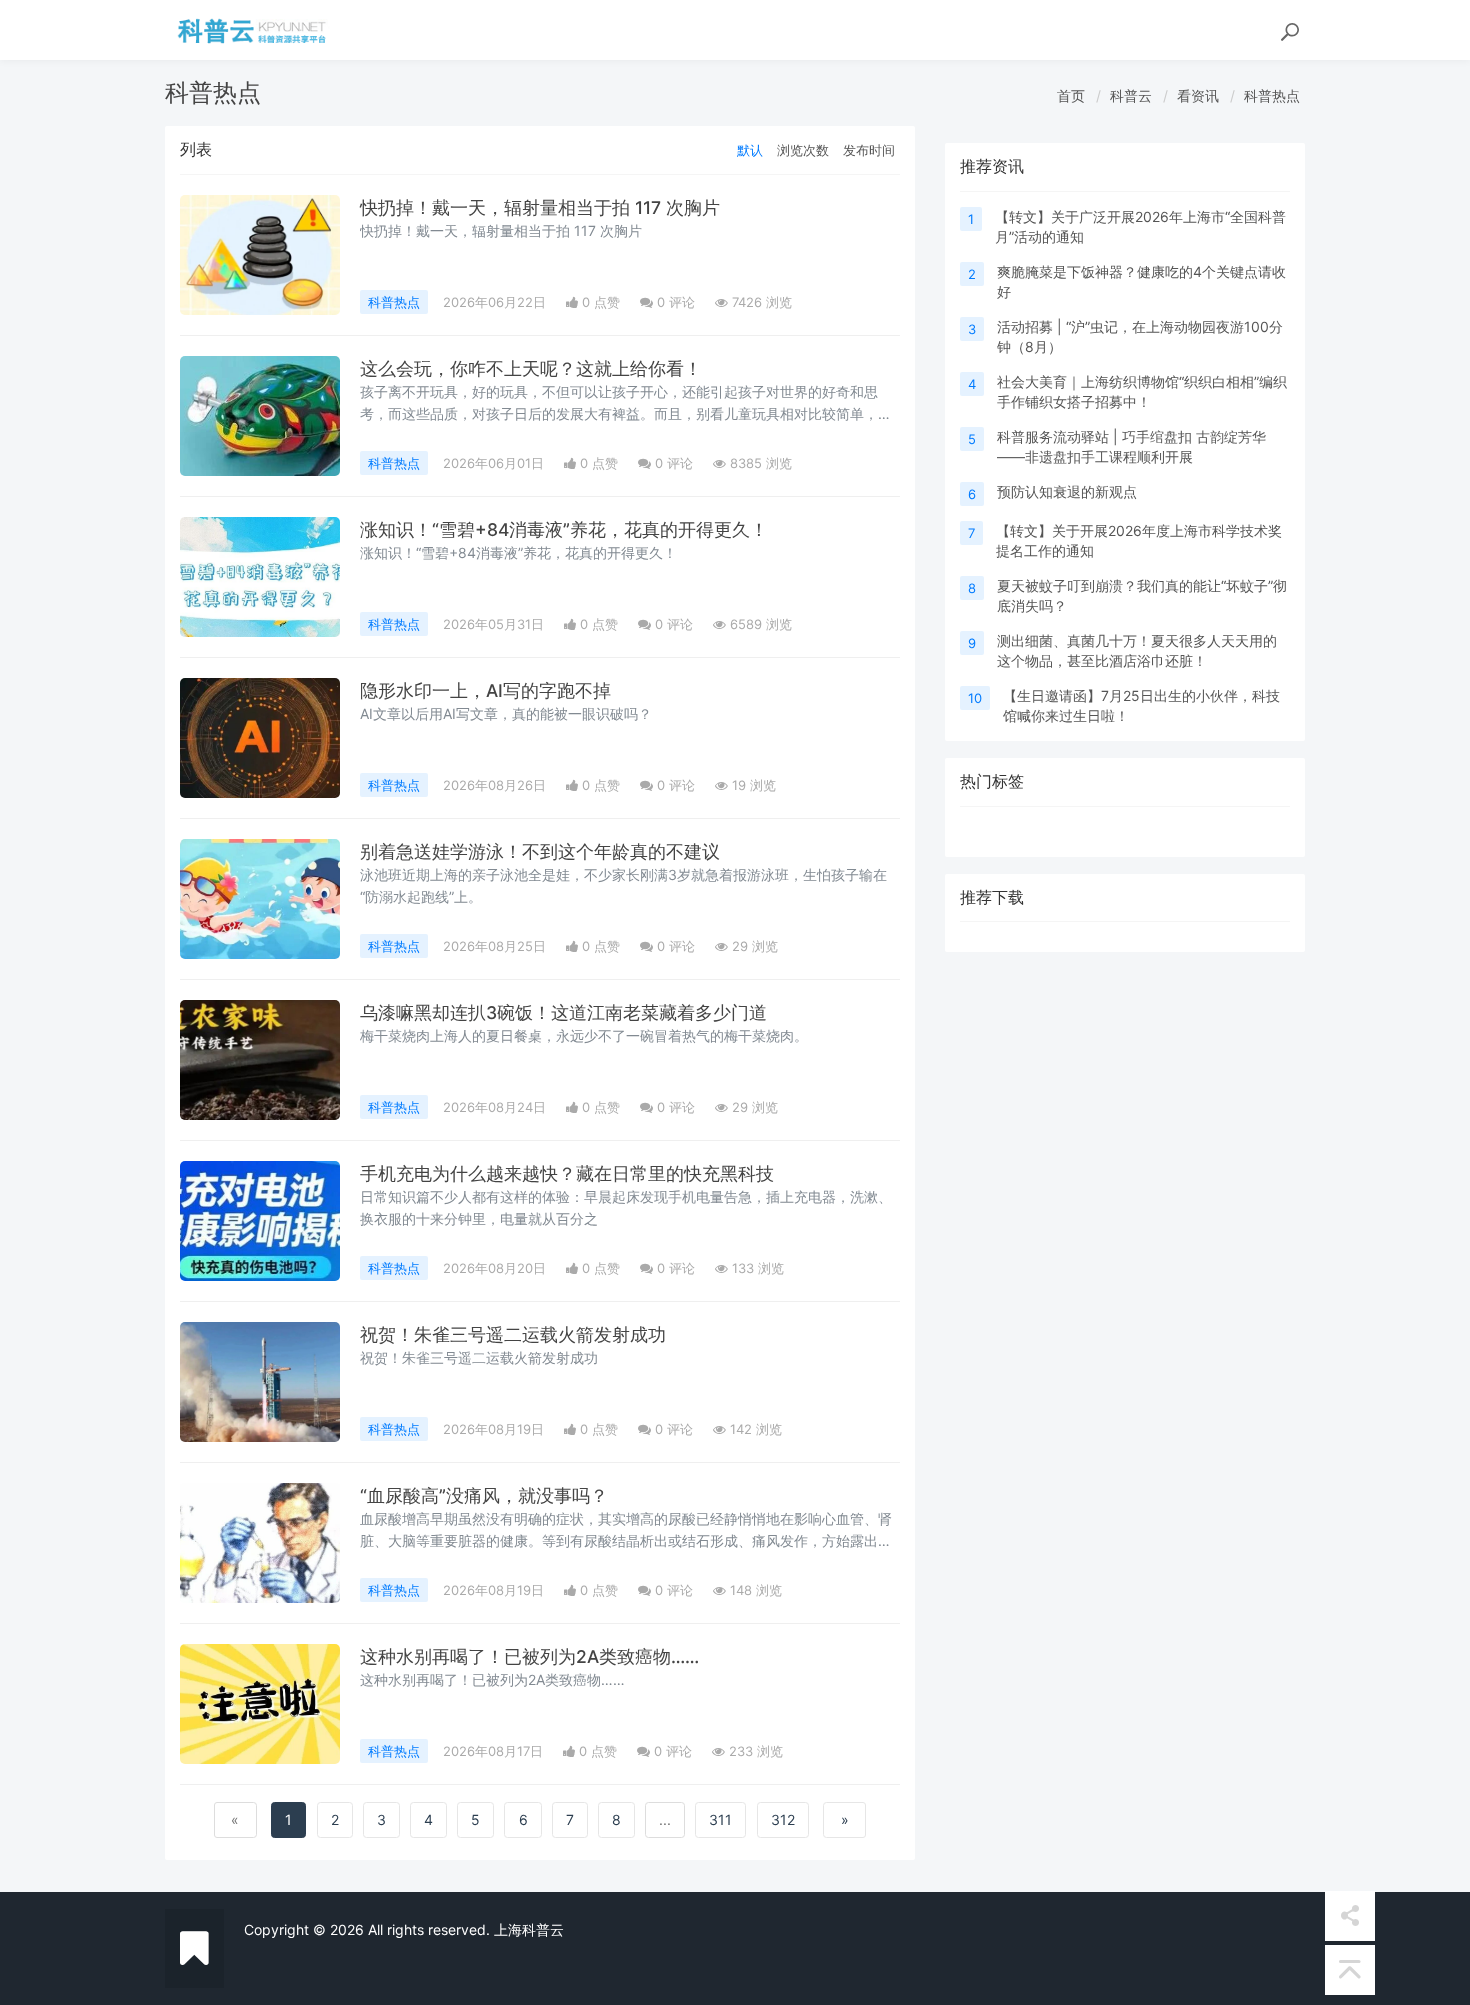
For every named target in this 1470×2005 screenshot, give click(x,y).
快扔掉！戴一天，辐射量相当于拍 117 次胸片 (540, 207)
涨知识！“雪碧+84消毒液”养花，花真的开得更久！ (564, 529)
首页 (1071, 95)
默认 (750, 150)
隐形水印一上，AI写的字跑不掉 (485, 690)
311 (720, 1819)
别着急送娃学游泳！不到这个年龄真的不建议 (540, 851)
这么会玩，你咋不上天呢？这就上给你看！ (531, 368)
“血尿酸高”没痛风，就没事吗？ (484, 1495)
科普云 (1131, 95)
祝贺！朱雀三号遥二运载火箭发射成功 (513, 1334)
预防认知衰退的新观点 (1067, 491)
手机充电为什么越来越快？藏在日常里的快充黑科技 (567, 1173)
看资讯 (1198, 95)
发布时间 (869, 150)
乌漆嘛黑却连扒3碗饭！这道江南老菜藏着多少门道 (563, 1012)
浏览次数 (803, 150)
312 (783, 1819)
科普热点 (1272, 95)
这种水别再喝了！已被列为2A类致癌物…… (529, 1656)
